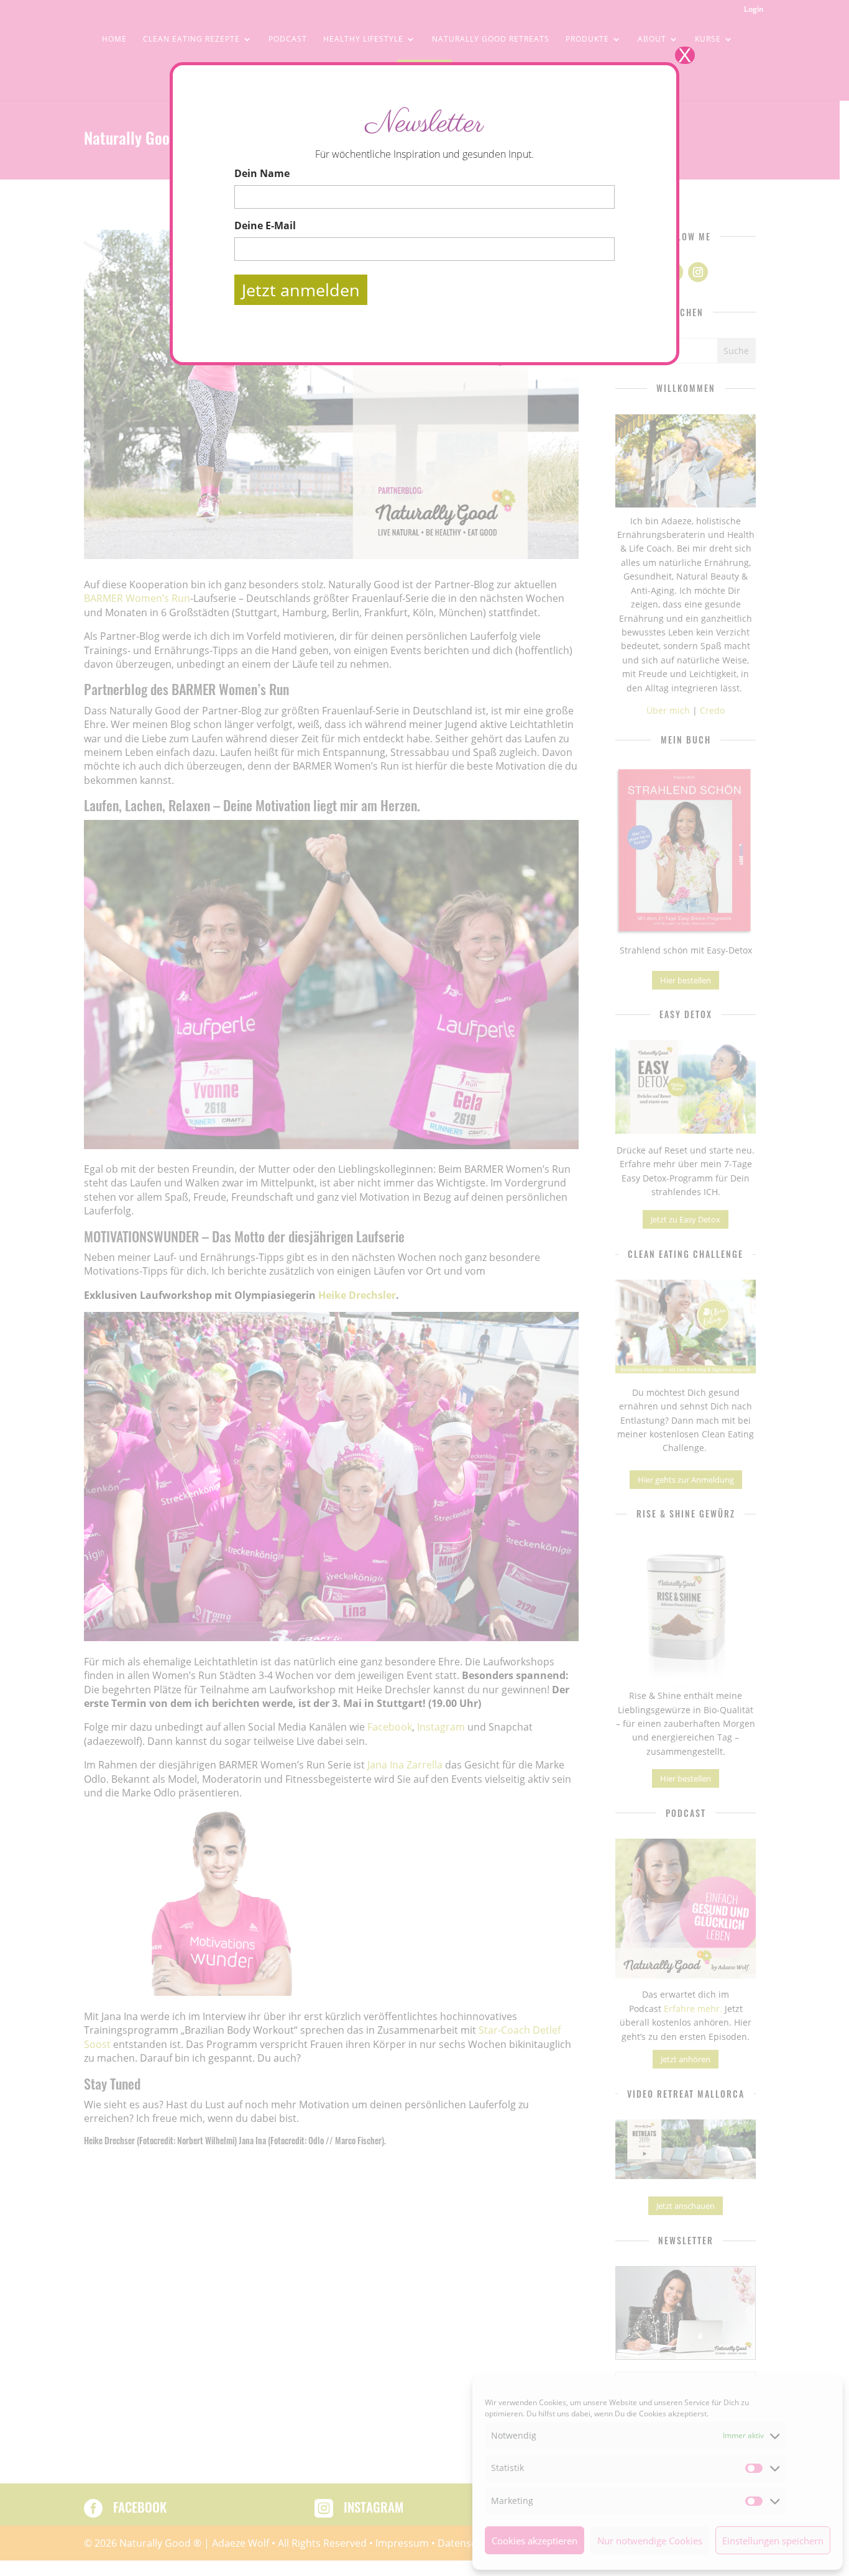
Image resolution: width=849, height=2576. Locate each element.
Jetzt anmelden (301, 290)
